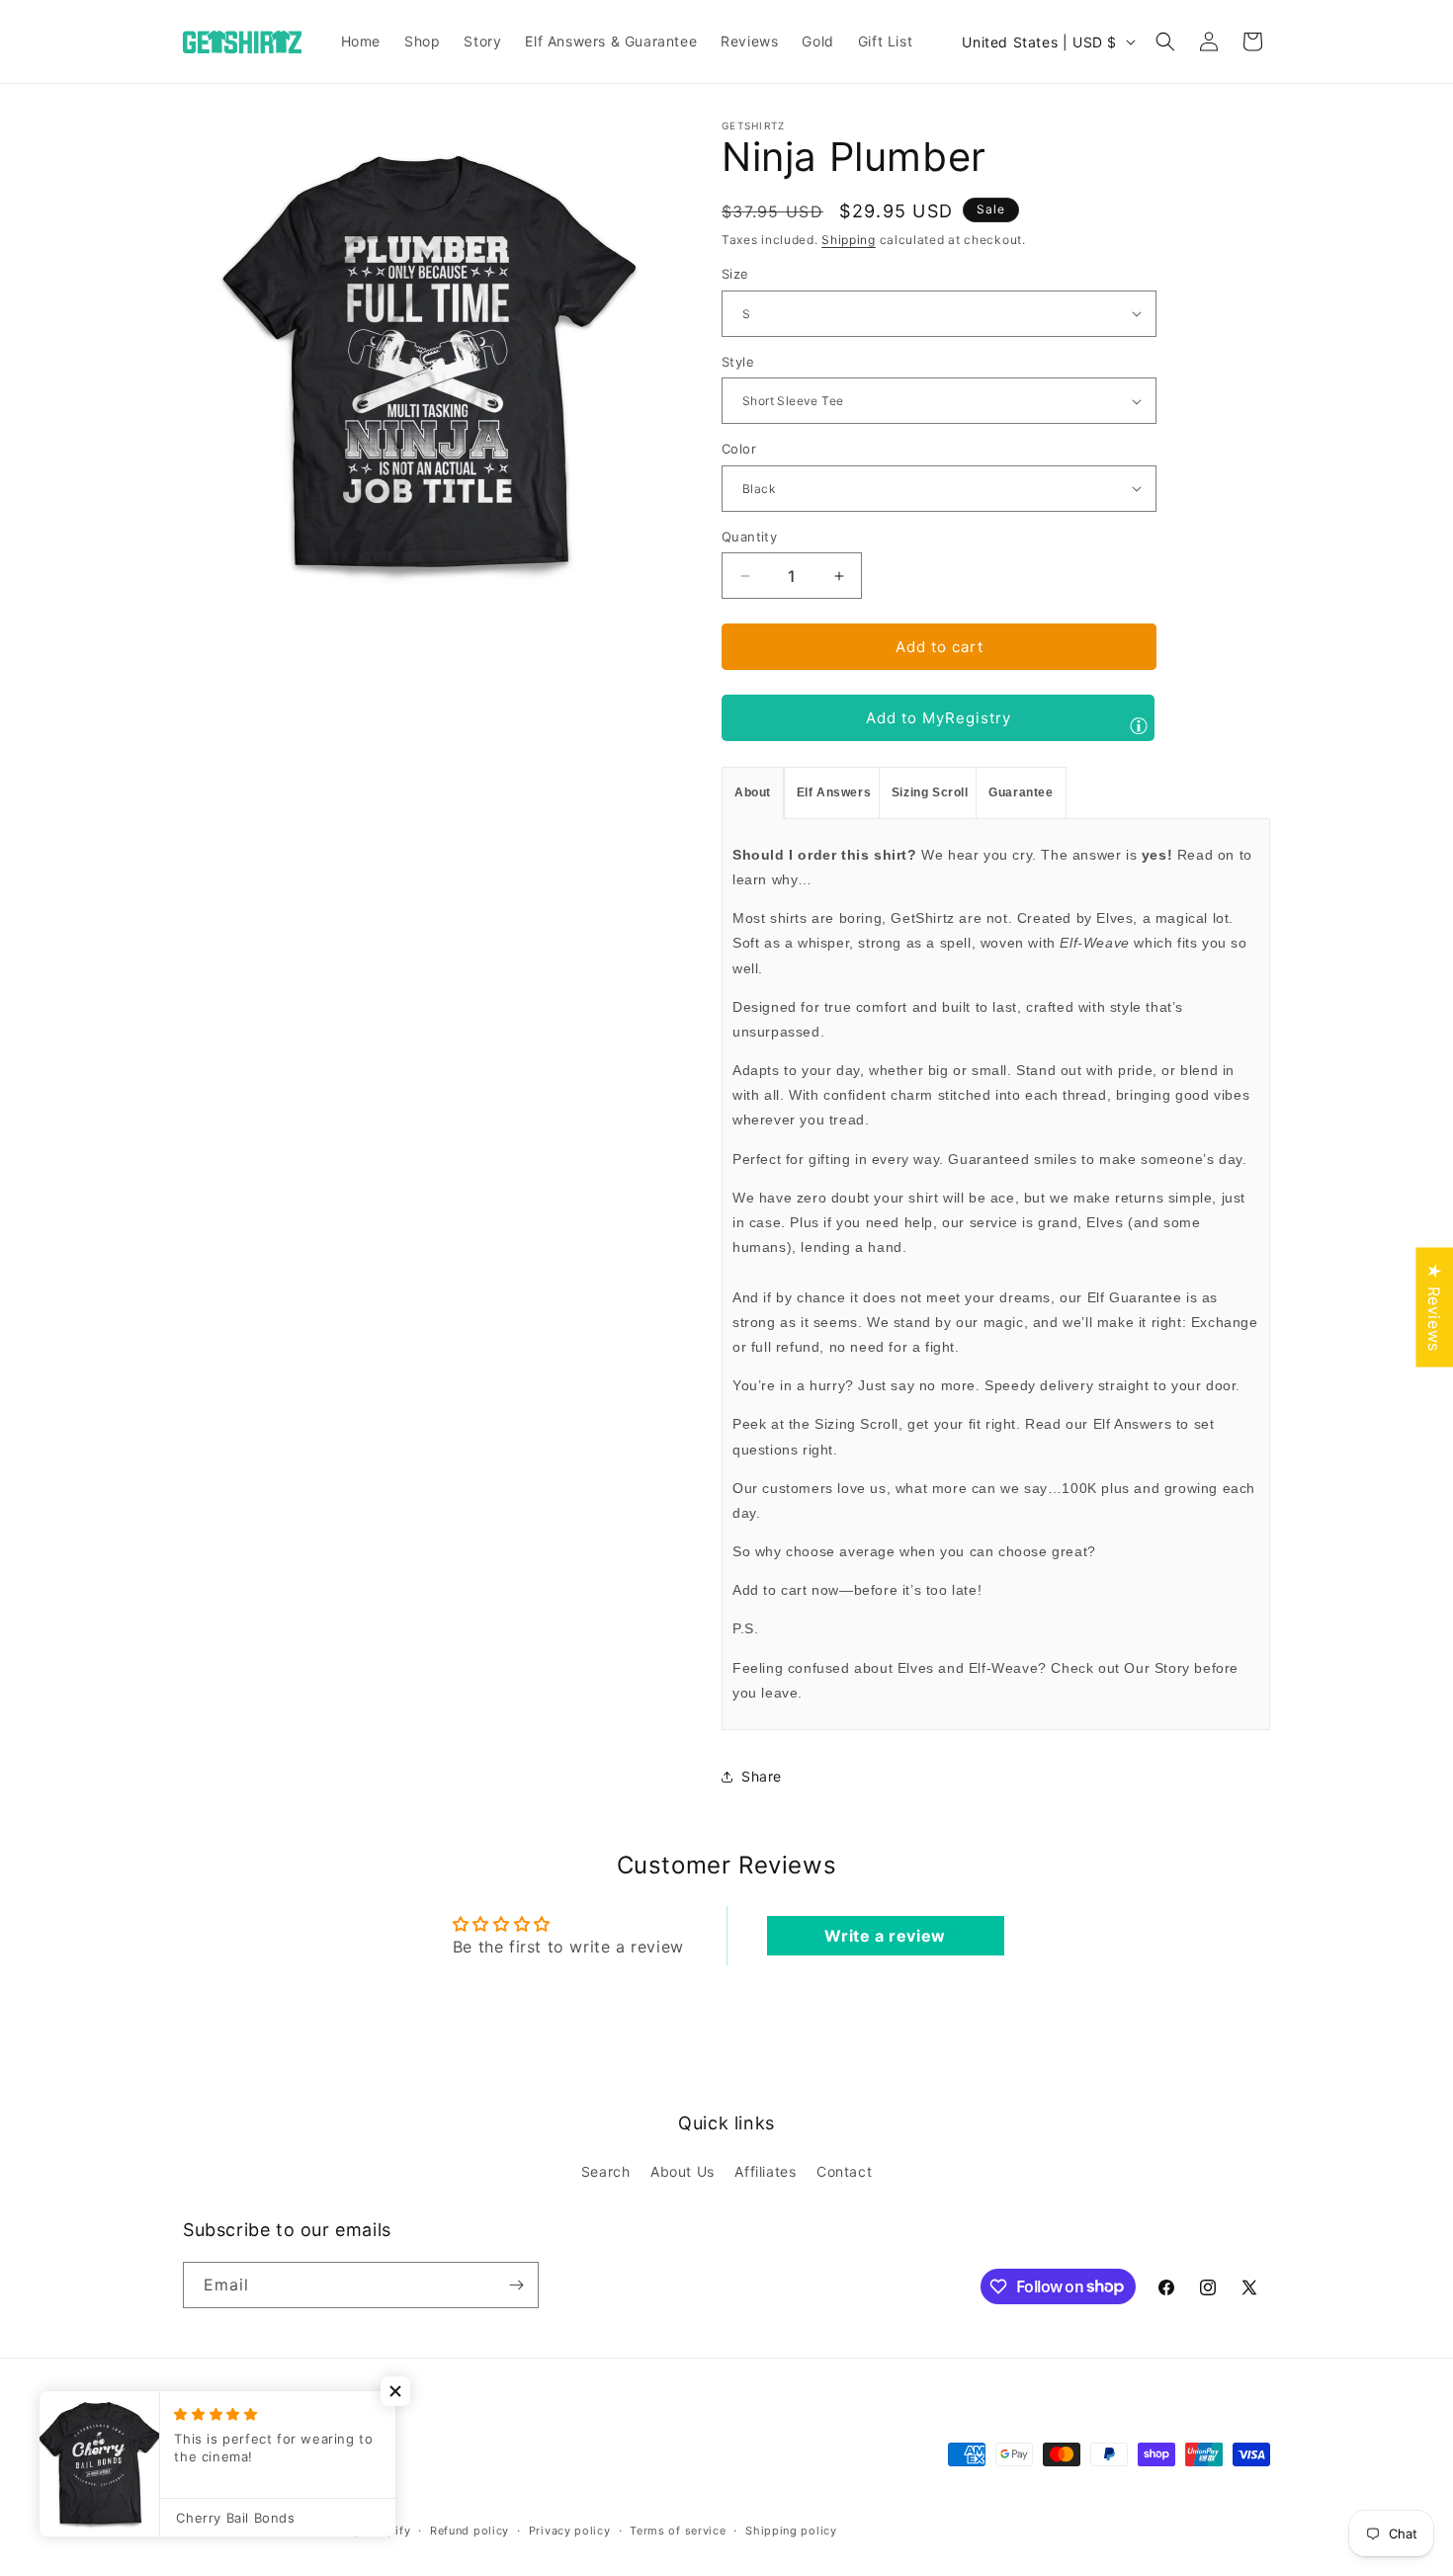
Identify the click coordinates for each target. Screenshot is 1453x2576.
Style (738, 362)
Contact (844, 2171)
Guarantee (1021, 792)
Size (735, 274)
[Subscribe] (516, 2285)
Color (739, 449)
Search (606, 2171)
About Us (683, 2171)
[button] (1165, 42)
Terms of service (678, 2531)
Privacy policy (570, 2531)
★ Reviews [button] (1434, 1307)
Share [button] (762, 1776)
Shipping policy (791, 2531)
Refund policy (470, 2531)
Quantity (749, 537)
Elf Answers (834, 792)
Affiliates (765, 2171)
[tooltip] (1139, 725)
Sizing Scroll (930, 792)
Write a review (885, 1936)
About (753, 792)
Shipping (849, 240)
